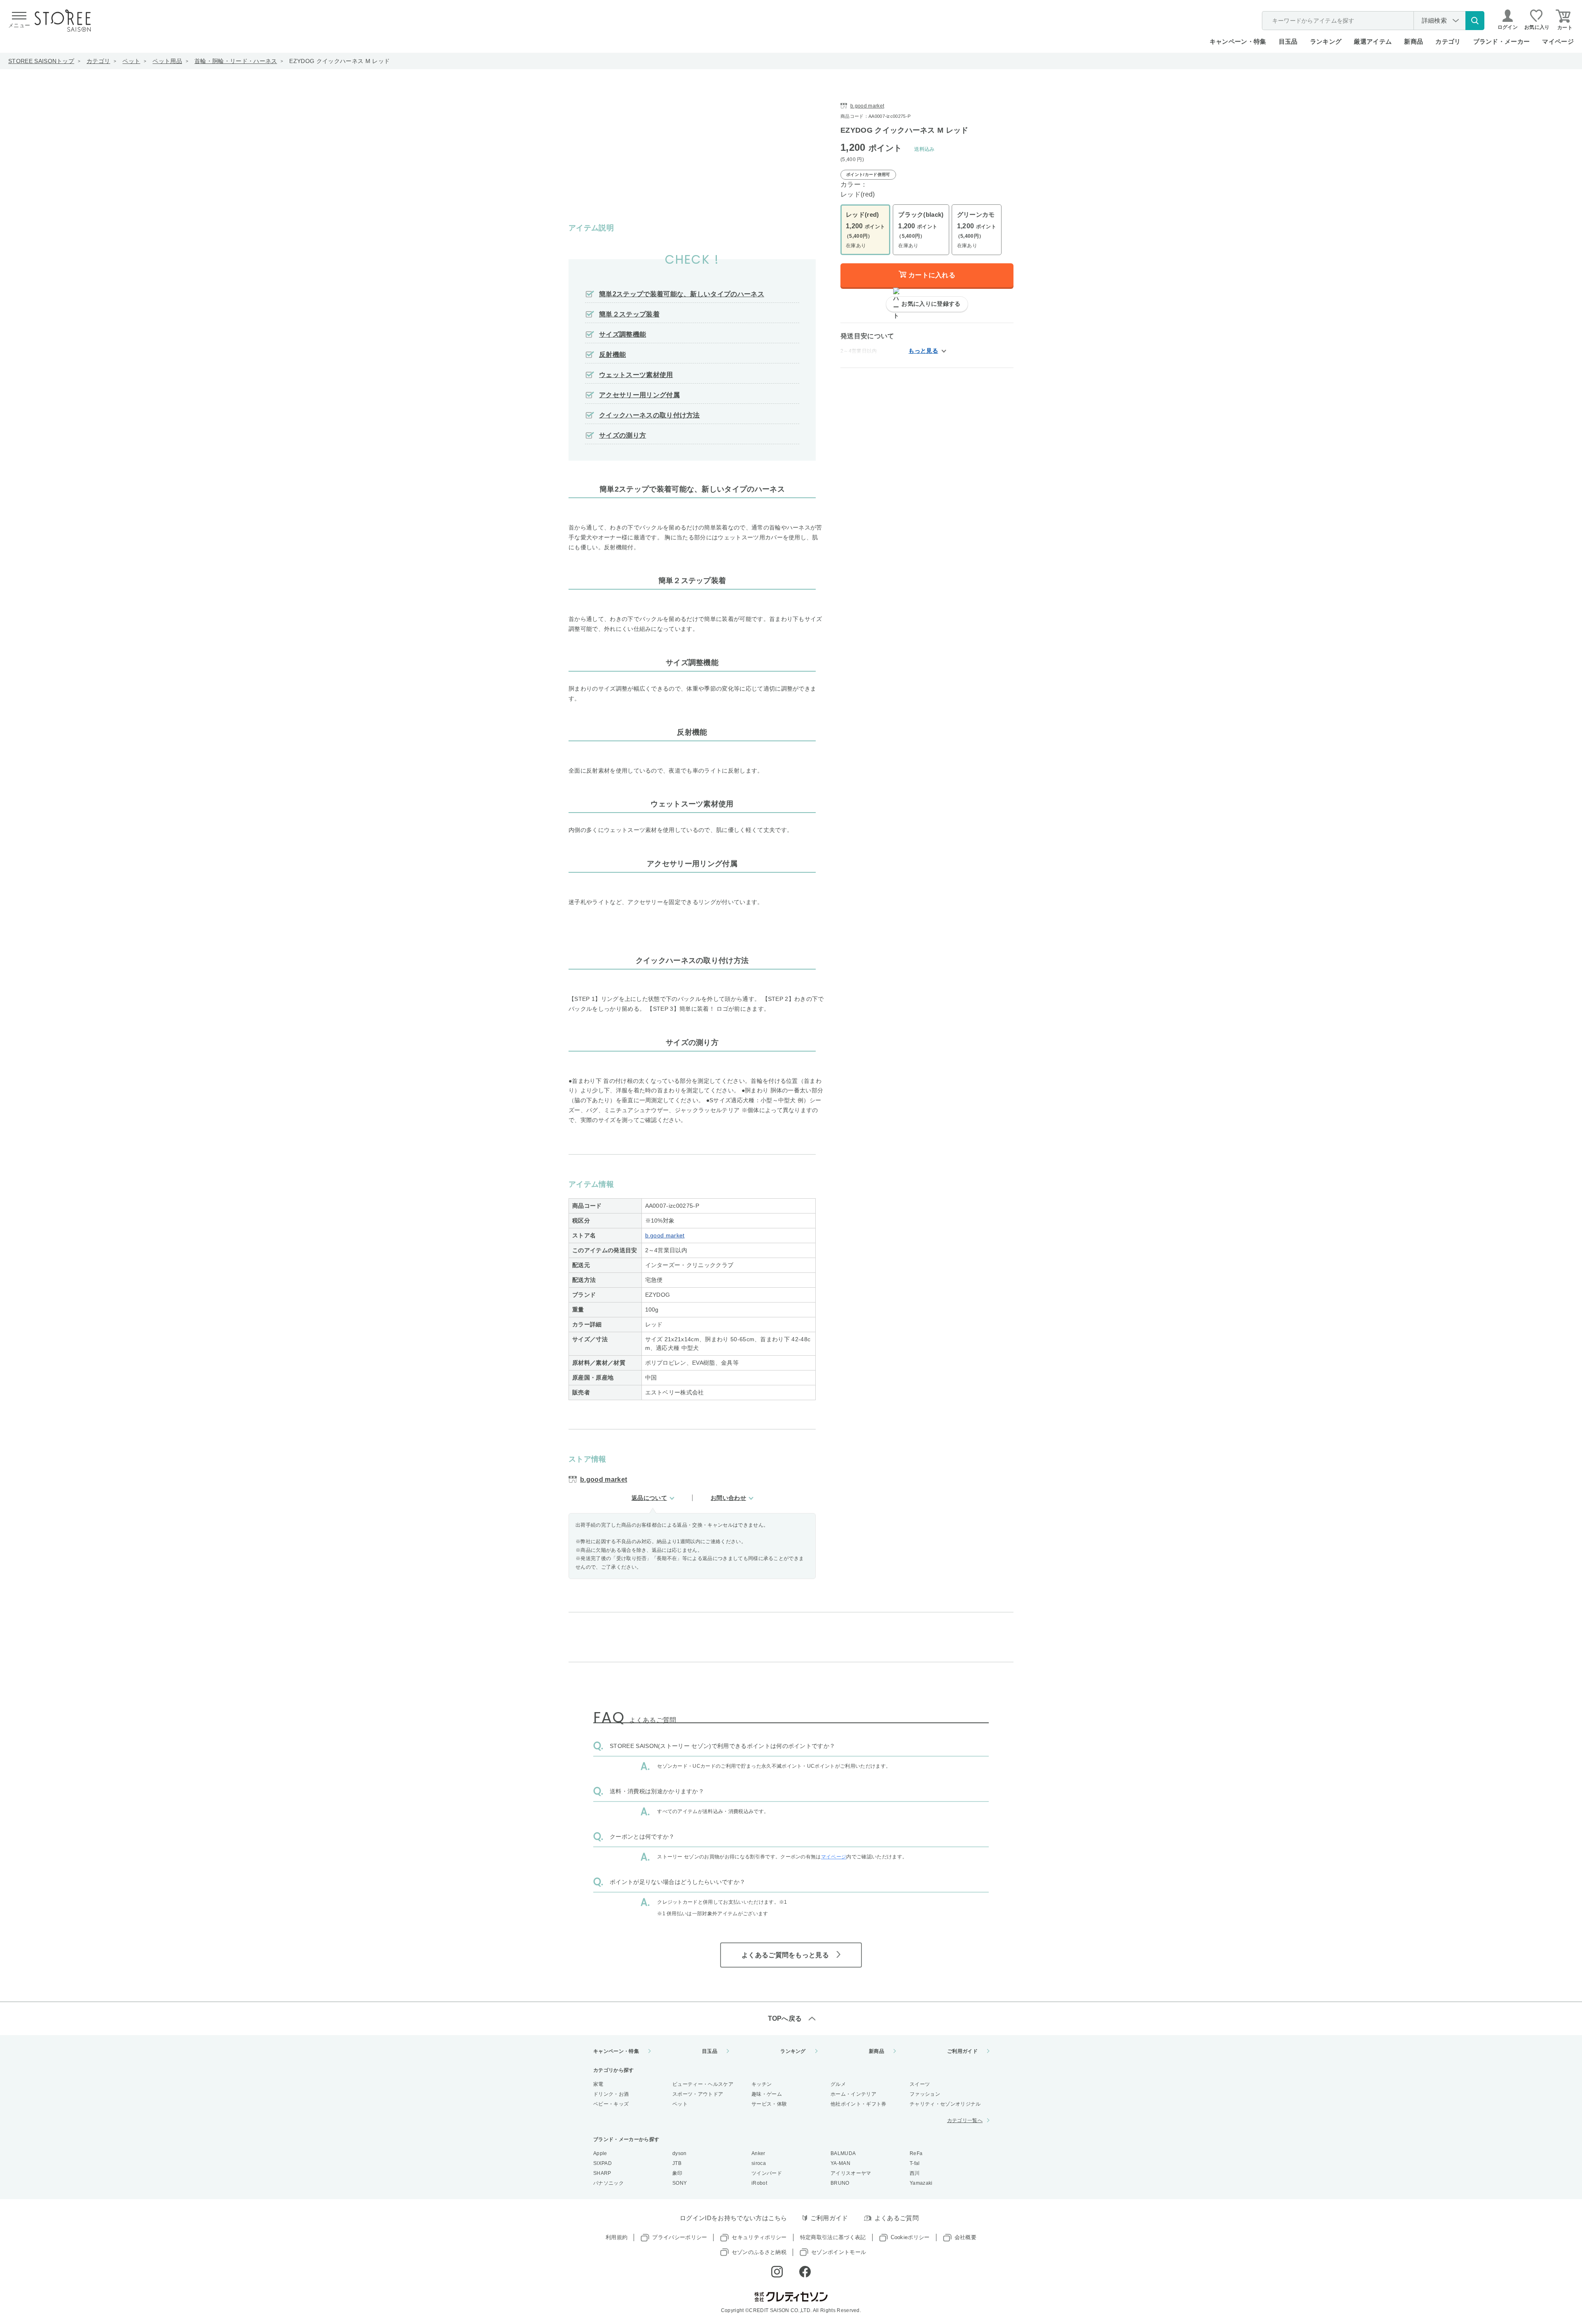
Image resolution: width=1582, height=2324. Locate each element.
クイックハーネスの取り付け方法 (649, 415)
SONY (680, 2183)
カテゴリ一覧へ (965, 2120)
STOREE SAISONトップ (41, 61)
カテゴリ (98, 61)
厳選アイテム (1373, 41)
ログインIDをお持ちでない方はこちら (734, 2218)
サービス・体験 (769, 2104)
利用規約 (617, 2237)
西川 (915, 2173)
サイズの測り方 (623, 435)
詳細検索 (1434, 20)
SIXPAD (603, 2163)
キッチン (762, 2084)
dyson (680, 2153)
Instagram (777, 2272)
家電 (598, 2084)
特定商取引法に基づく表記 (833, 2237)
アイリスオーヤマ (851, 2173)
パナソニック (608, 2183)
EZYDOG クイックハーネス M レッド (339, 61)
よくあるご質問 (897, 2218)
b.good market (665, 1235)
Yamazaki (921, 2183)
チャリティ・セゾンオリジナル (945, 2104)
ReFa (916, 2153)
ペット (131, 61)
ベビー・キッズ (611, 2104)
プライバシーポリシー (680, 2237)
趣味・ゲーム (767, 2094)
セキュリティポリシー (759, 2237)
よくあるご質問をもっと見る (785, 1955)
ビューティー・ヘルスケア (703, 2084)
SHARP (602, 2173)
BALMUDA (843, 2153)
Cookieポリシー (910, 2237)
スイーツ (920, 2084)
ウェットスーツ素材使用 (636, 375)
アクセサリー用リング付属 (639, 395)
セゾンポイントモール (839, 2252)
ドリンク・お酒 (611, 2094)
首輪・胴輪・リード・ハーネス (236, 61)
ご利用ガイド (962, 2051)
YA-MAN (840, 2163)
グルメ (838, 2084)
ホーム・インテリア (853, 2094)
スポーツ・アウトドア (698, 2094)
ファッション (925, 2094)
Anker (758, 2153)
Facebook (805, 2272)
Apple (600, 2153)
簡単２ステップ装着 (629, 314)
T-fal (915, 2163)
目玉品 (1288, 41)
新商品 (1414, 41)
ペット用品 (167, 61)
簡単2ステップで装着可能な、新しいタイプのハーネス (682, 294)
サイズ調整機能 (623, 334)
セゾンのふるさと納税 (759, 2252)
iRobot (759, 2183)
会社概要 (965, 2237)
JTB (677, 2163)
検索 (1475, 21)
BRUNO (840, 2183)
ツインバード (767, 2173)
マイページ (1558, 41)
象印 (677, 2173)
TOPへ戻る (785, 2018)
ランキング (1326, 41)
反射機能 (612, 355)
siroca (759, 2163)
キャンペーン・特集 (1238, 41)
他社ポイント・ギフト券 (859, 2104)
